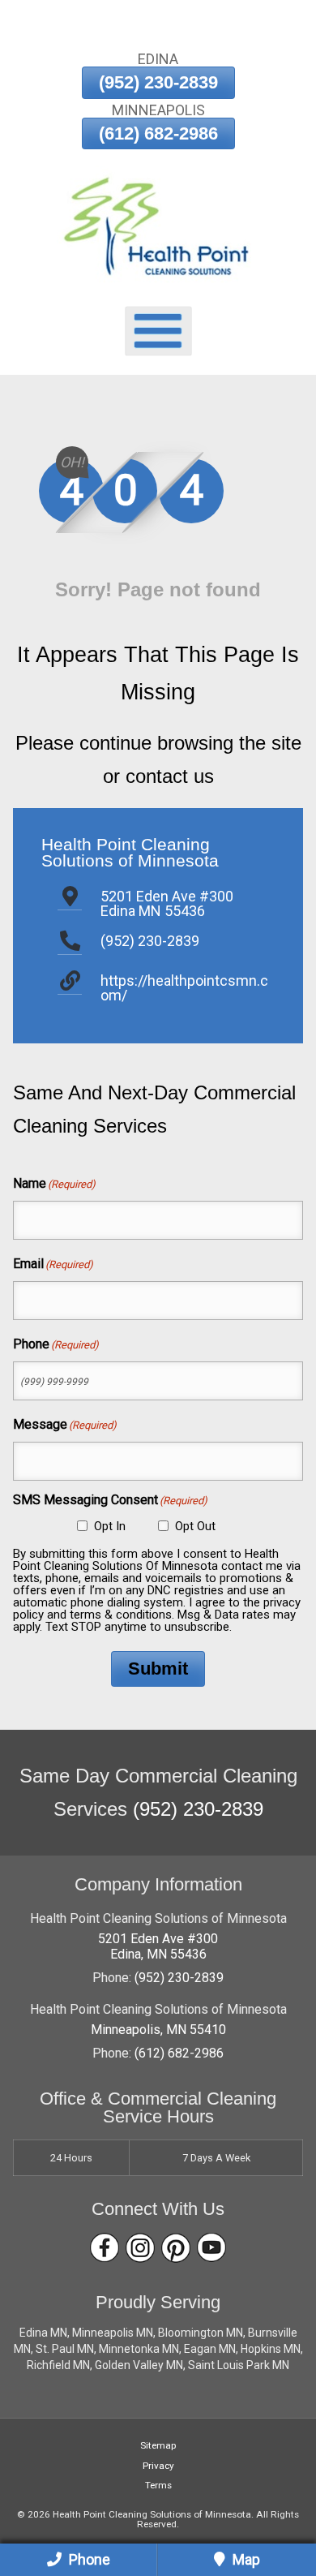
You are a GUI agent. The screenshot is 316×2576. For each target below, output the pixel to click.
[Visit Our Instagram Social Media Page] (140, 2248)
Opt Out (195, 1526)
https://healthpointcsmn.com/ (184, 988)
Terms (158, 2485)
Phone (88, 2559)
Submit (158, 1669)
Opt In (110, 1526)
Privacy (158, 2466)
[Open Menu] (158, 331)
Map (245, 2559)
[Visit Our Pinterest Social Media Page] (176, 2248)
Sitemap (158, 2445)
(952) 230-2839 (158, 82)
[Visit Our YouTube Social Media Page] (211, 2248)
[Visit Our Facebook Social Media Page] (105, 2248)
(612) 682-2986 (158, 133)
